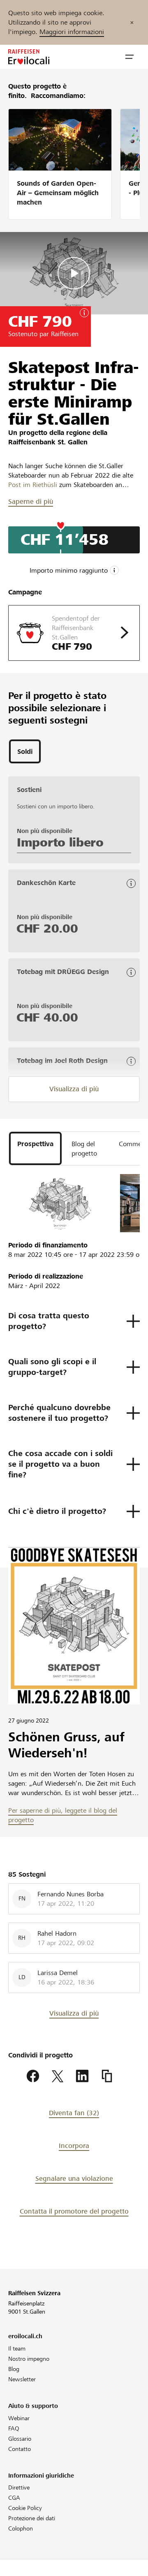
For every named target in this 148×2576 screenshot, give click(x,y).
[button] (129, 57)
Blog (14, 2369)
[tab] (25, 751)
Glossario (20, 2439)
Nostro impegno (29, 2359)
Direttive (19, 2487)
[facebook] (33, 2076)
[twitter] (58, 2076)
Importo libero (60, 842)
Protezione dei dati (32, 2518)
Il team (17, 2348)
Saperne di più (31, 502)
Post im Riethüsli (33, 485)
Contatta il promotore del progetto (74, 2211)
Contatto (20, 2449)
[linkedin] (82, 2076)
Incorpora (74, 2146)
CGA (14, 2498)
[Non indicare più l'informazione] (132, 22)
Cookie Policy (25, 2508)
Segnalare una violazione (74, 2179)
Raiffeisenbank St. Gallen (48, 442)
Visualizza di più (74, 1089)
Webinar (19, 2418)
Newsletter (22, 2379)
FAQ (14, 2428)
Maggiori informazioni (72, 32)
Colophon (21, 2528)
